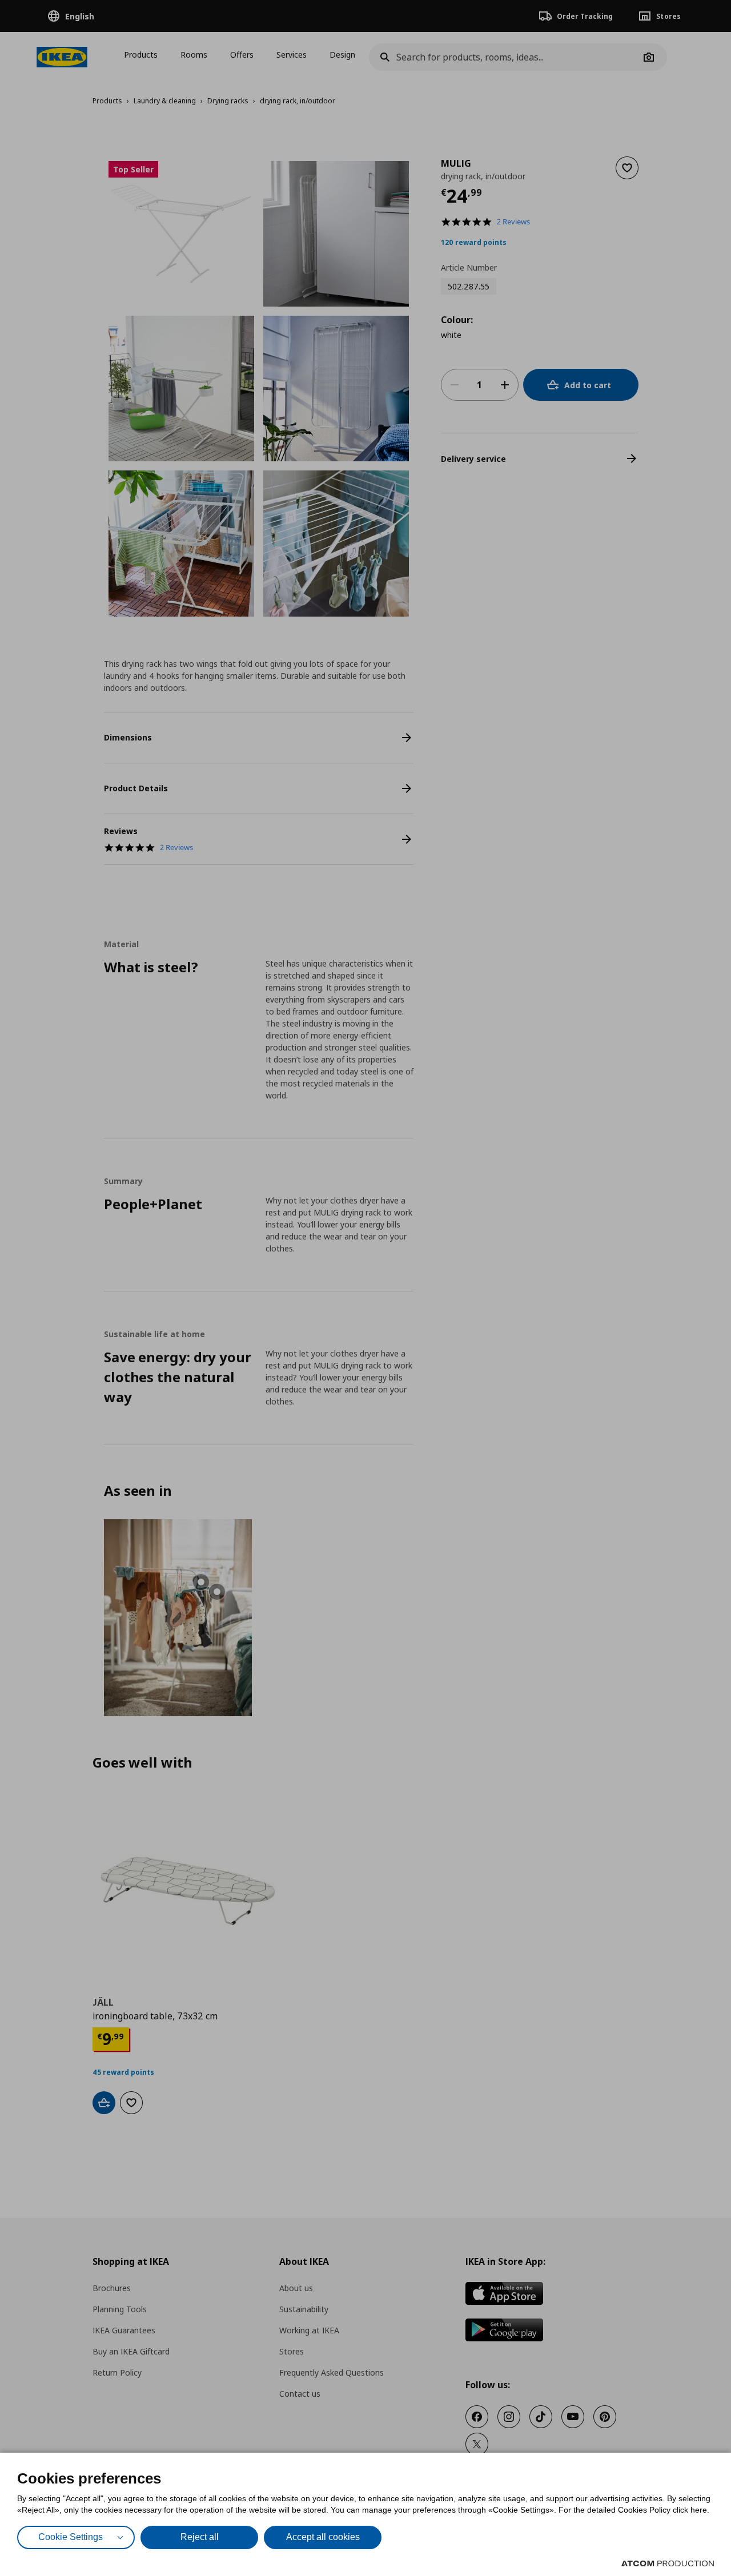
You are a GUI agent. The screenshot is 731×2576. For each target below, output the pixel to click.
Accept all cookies (323, 2537)
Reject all (200, 2537)
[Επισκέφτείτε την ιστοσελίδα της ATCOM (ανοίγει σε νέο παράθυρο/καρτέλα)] (668, 2563)
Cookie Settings (71, 2537)
